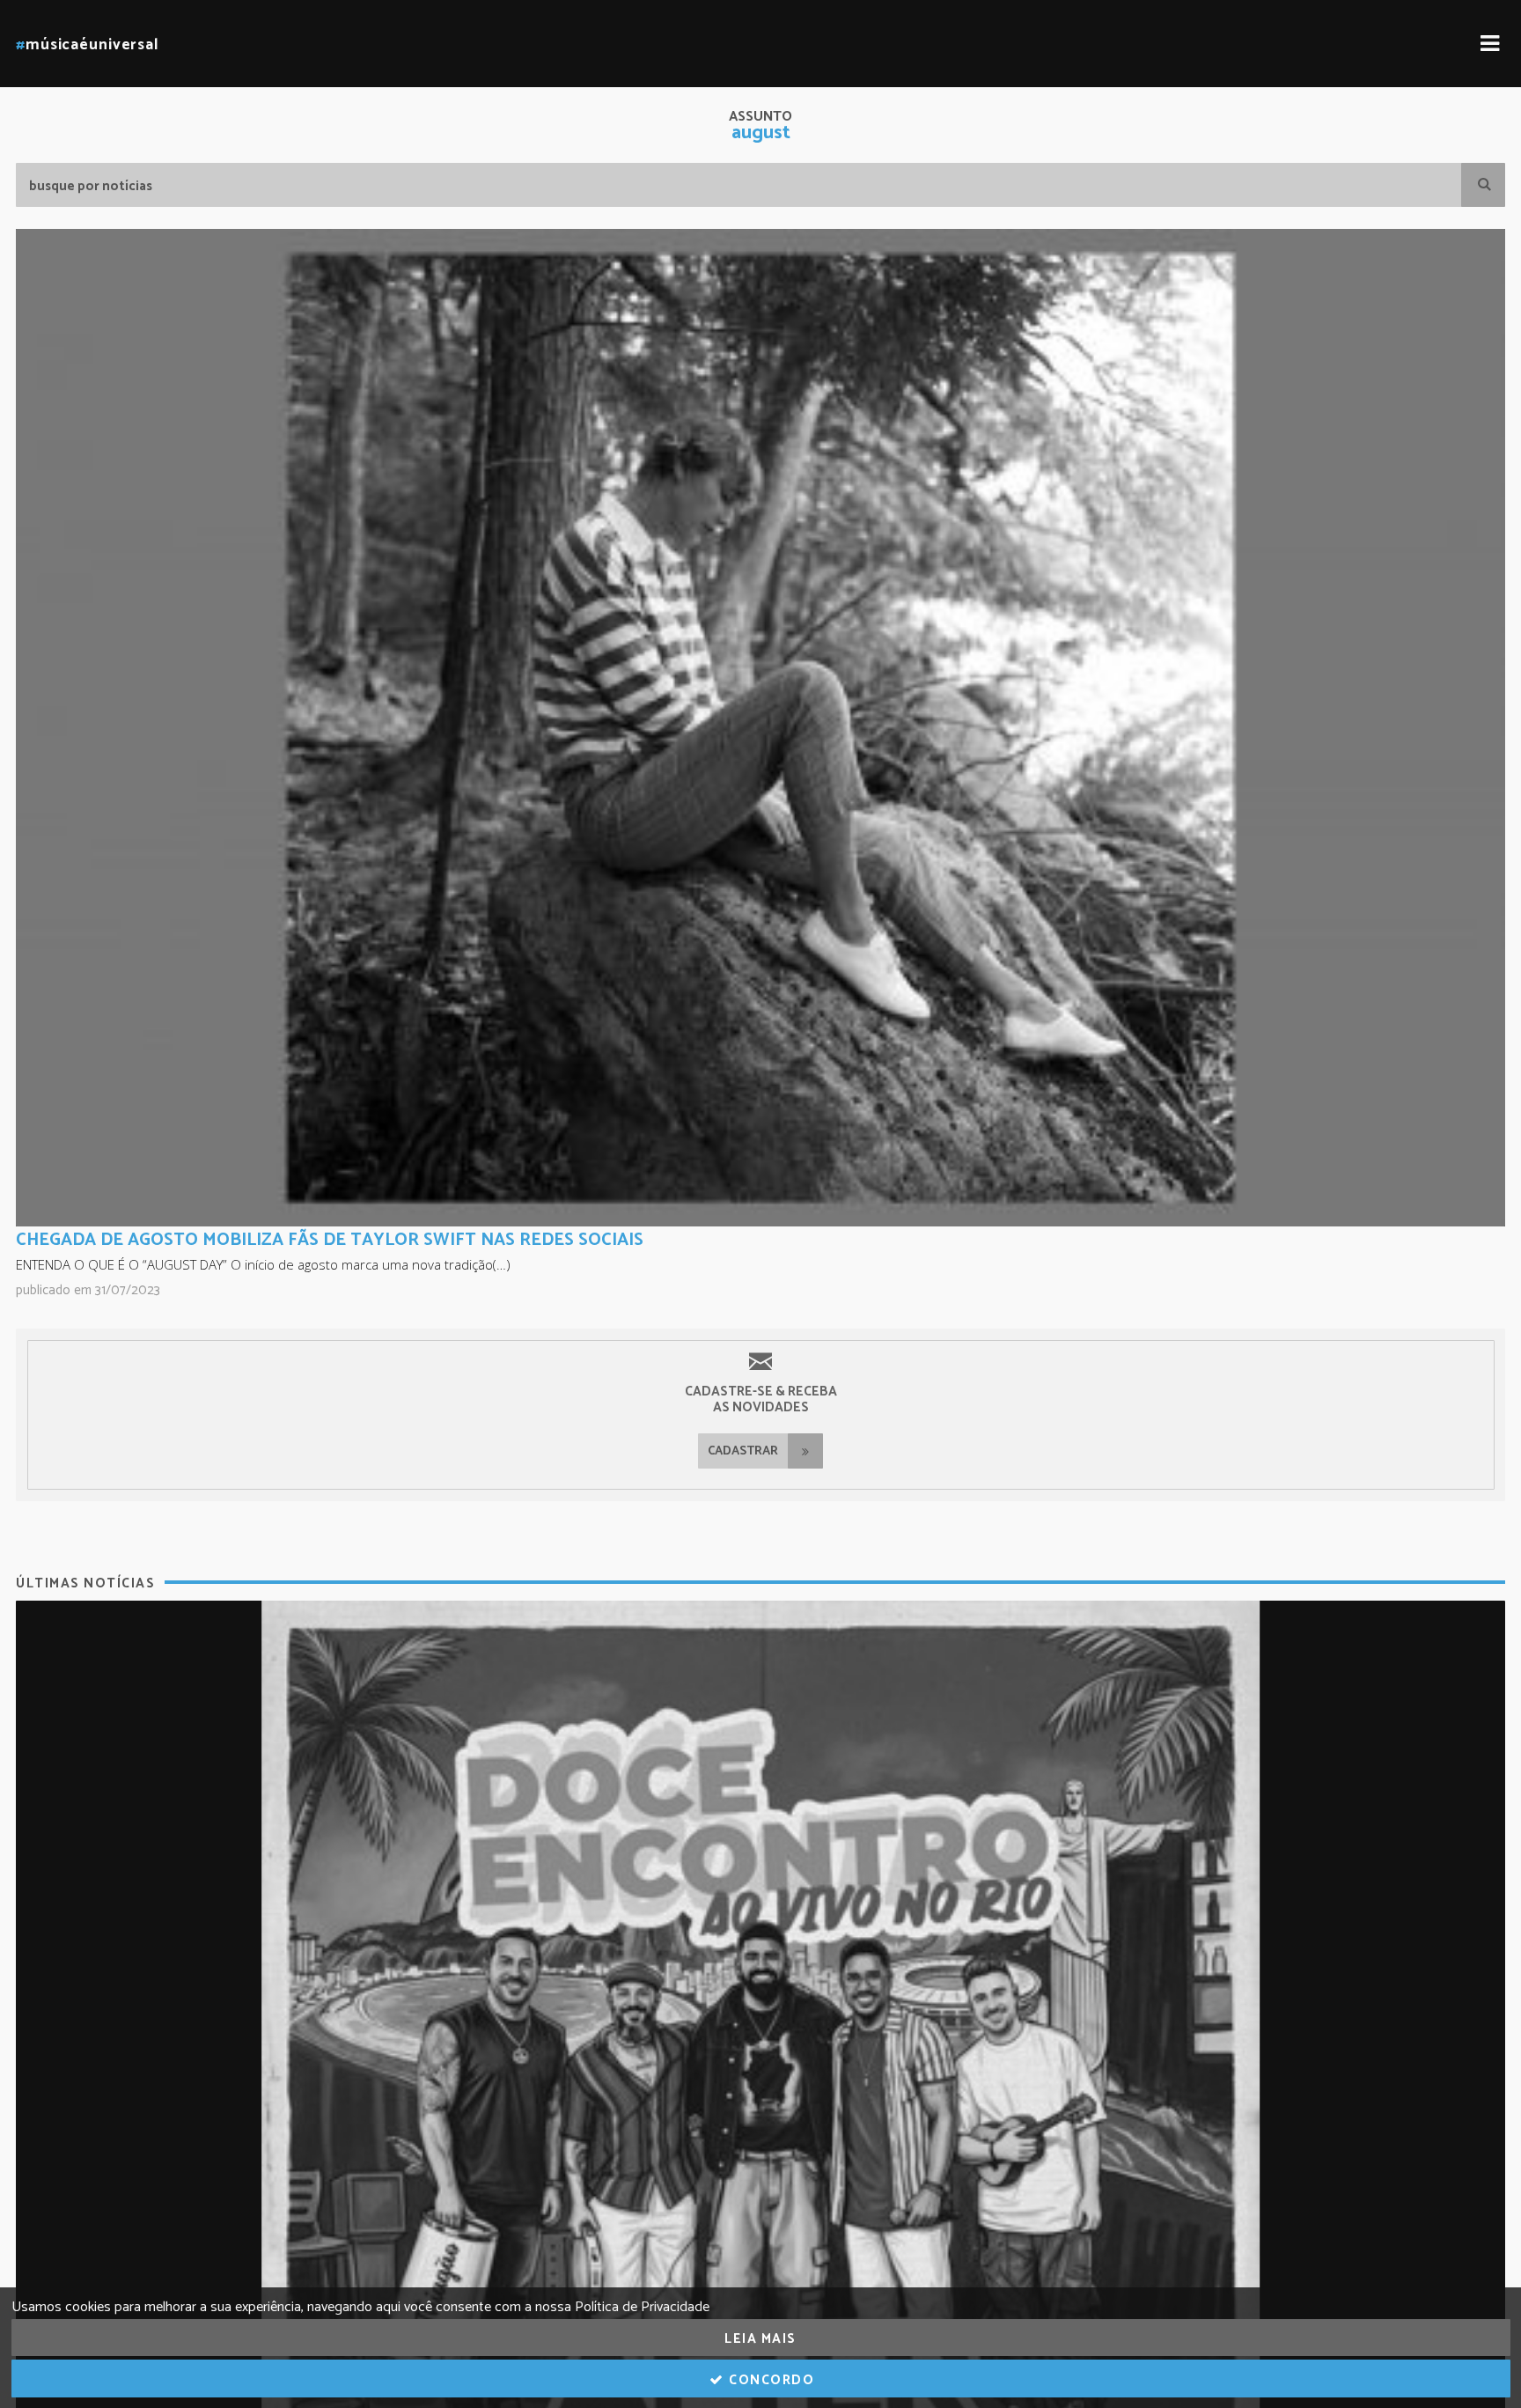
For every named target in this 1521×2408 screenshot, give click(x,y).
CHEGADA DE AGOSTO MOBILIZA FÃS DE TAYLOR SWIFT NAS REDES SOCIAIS (330, 1240)
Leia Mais (760, 2339)
